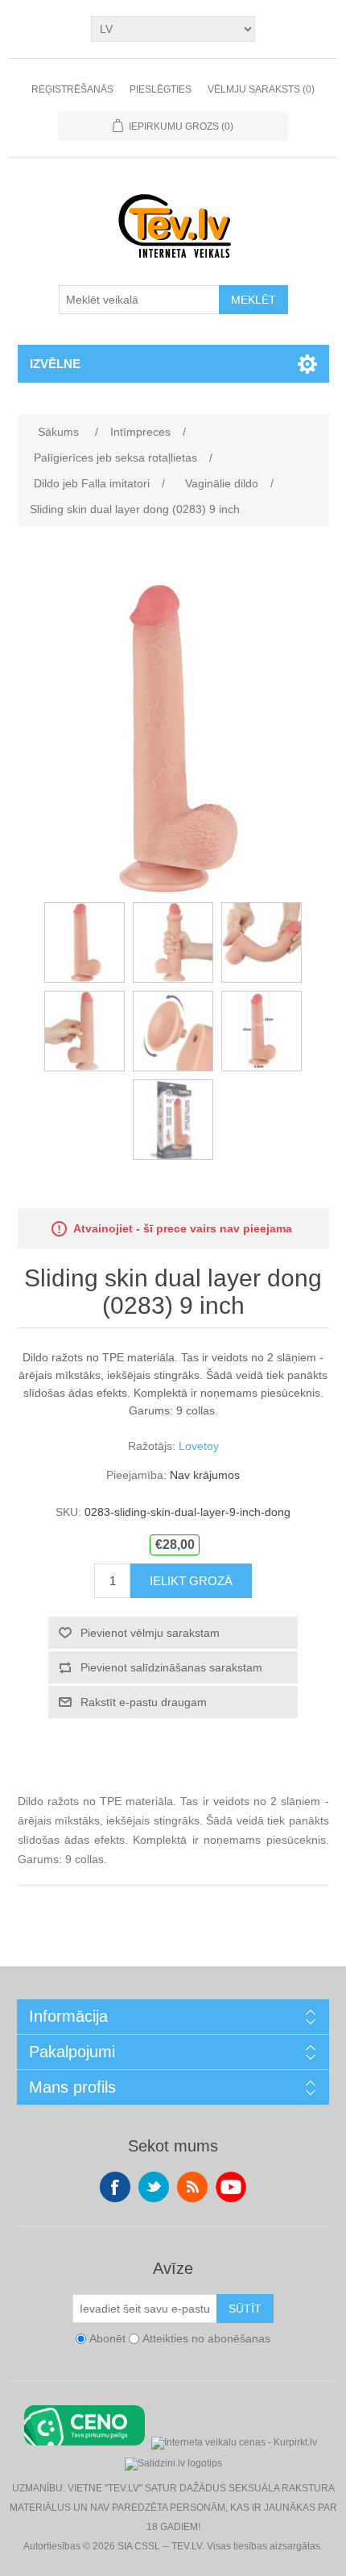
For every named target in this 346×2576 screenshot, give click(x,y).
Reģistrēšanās (72, 89)
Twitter (154, 2187)
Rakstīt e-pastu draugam (144, 1702)
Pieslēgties (161, 89)
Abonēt (107, 2339)
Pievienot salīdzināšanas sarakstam (171, 1667)
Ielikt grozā (191, 1581)
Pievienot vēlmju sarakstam (150, 1633)
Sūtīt (245, 2309)
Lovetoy (199, 1446)
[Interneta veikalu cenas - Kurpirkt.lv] (234, 2441)
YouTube (231, 2187)
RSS (192, 2187)
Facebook (115, 2187)
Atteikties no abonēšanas (206, 2339)
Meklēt (253, 300)
